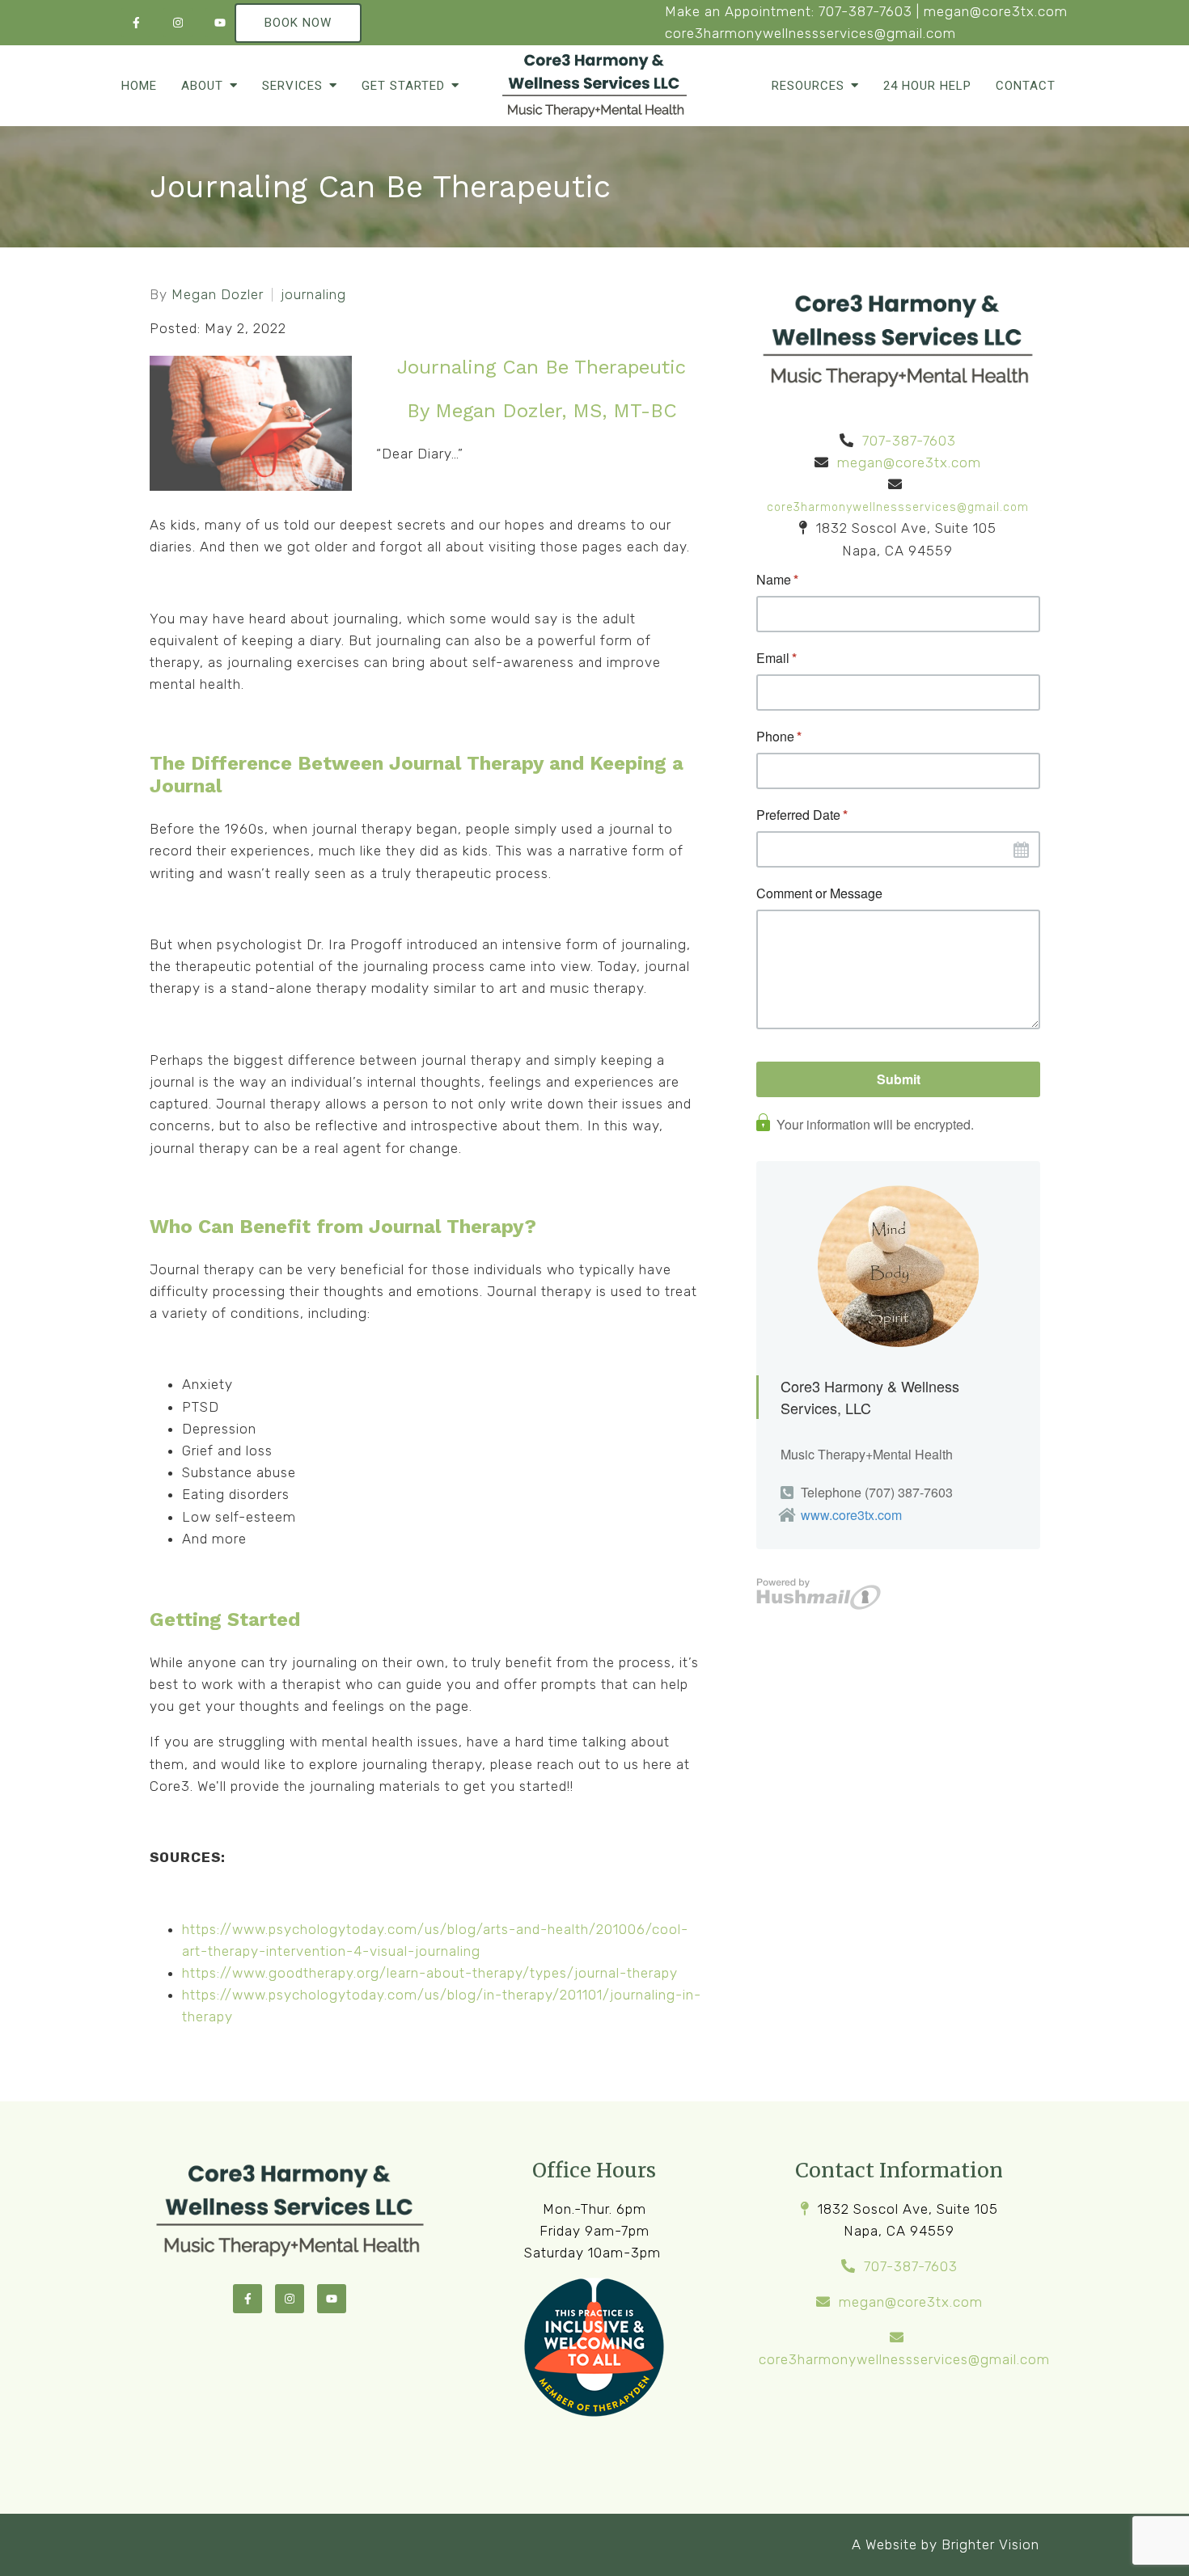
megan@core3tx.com (996, 11)
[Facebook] (136, 23)
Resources (808, 86)
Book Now (298, 23)
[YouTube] (220, 23)
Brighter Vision (990, 2544)
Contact (1026, 86)
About (202, 86)
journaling (313, 295)
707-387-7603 (865, 11)
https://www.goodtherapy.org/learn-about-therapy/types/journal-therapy (430, 1973)
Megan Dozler (218, 295)
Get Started (403, 86)
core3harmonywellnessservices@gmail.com (810, 33)
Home (139, 86)
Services (292, 86)
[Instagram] (178, 23)
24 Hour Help (927, 86)
